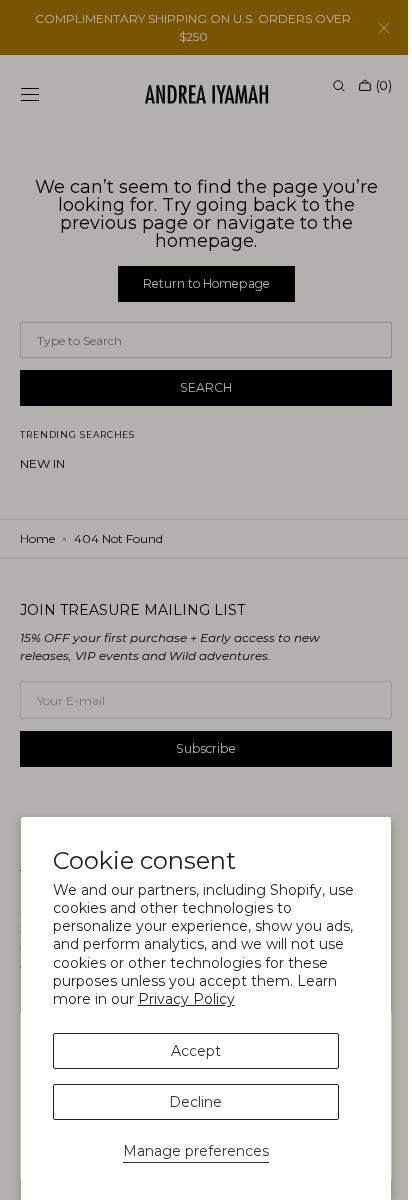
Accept (196, 1051)
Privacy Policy (186, 999)
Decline (195, 1102)
